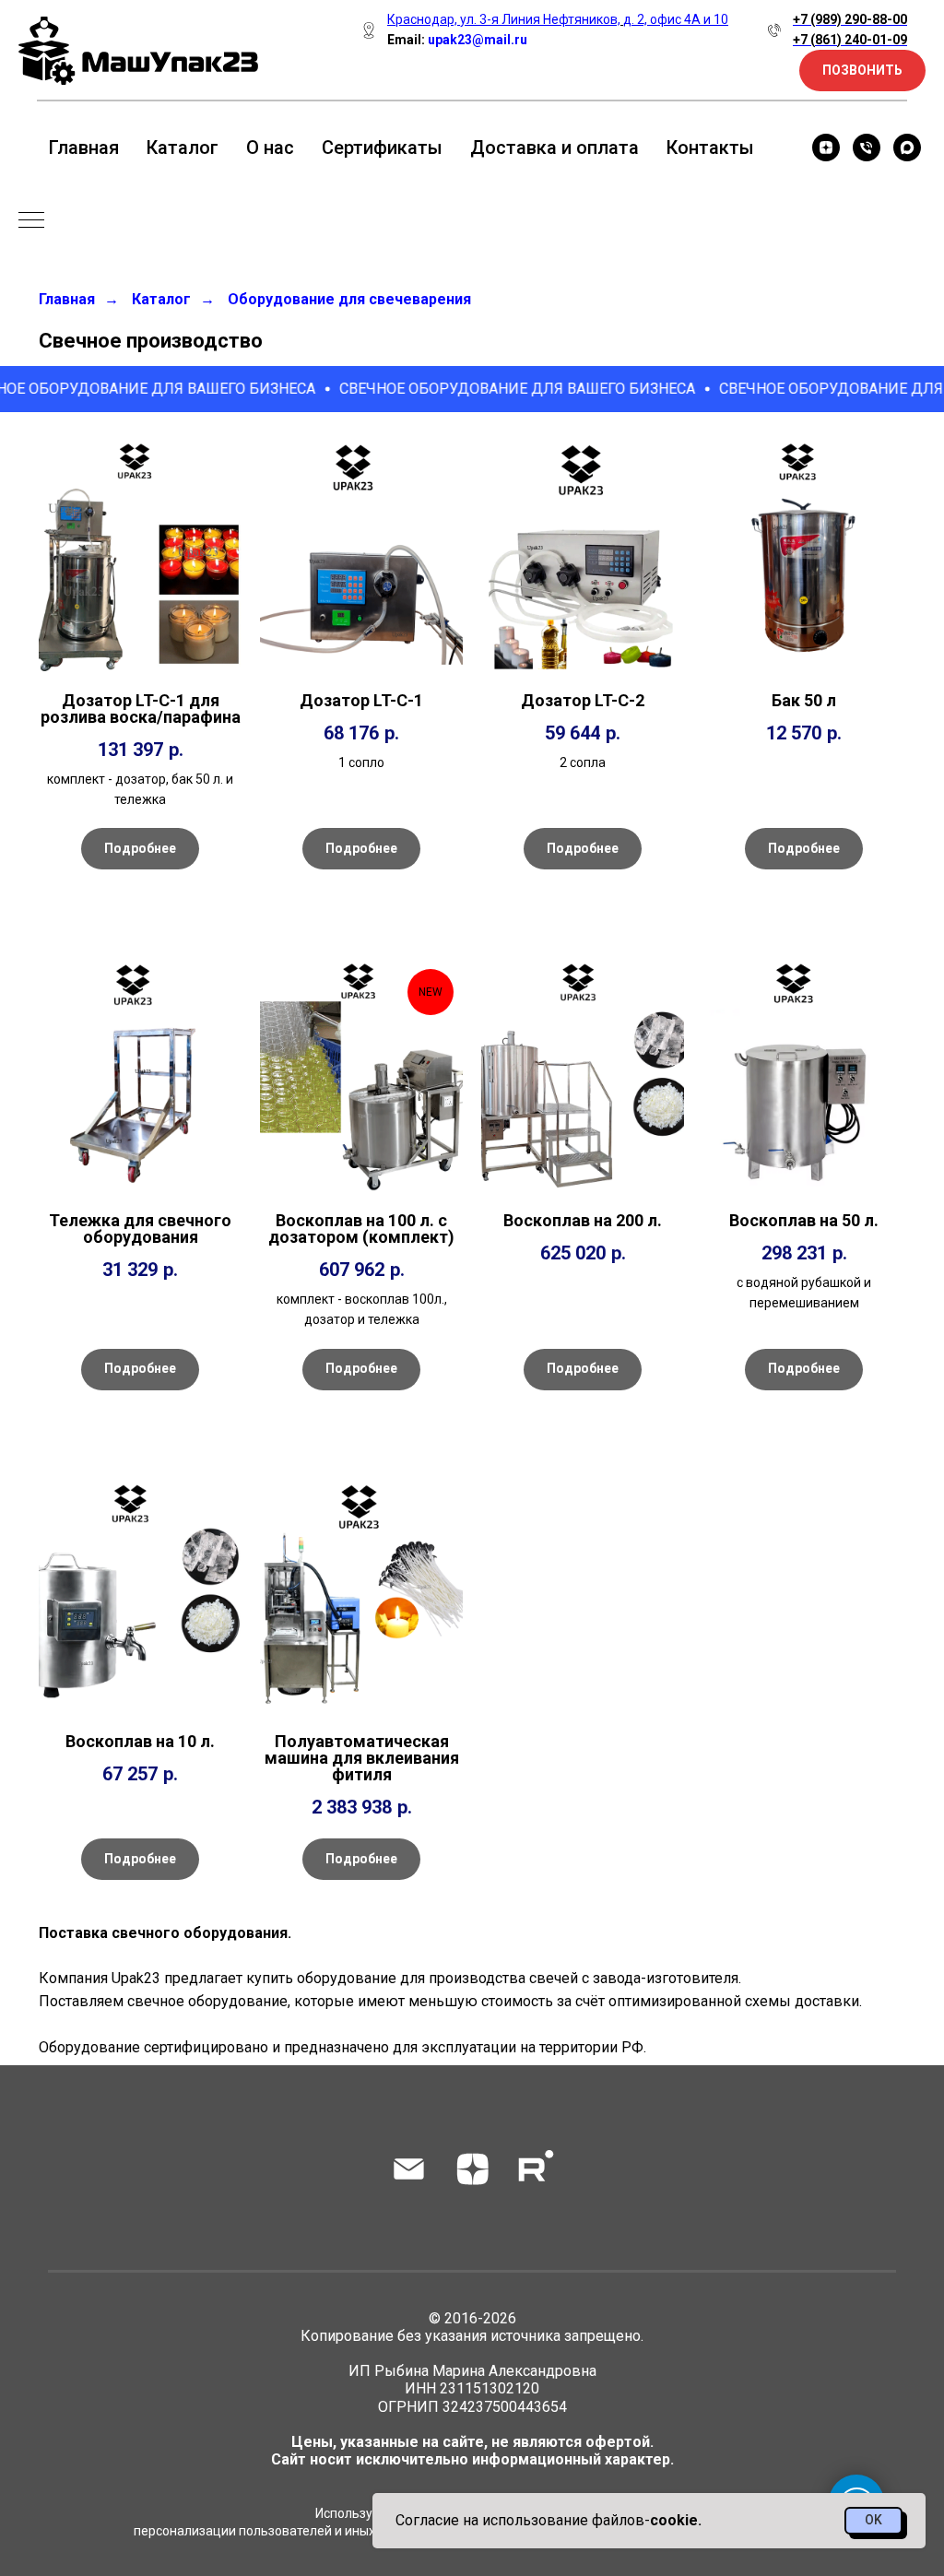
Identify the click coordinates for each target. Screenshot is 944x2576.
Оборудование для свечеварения (349, 299)
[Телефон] (867, 148)
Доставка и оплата (555, 148)
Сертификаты (382, 148)
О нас (270, 148)
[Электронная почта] (409, 2169)
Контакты (710, 148)
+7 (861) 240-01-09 (850, 40)
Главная (84, 148)
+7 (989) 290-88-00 (850, 19)
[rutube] (536, 2169)
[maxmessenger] (907, 148)
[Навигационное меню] (31, 221)
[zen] (826, 148)
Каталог (183, 148)
